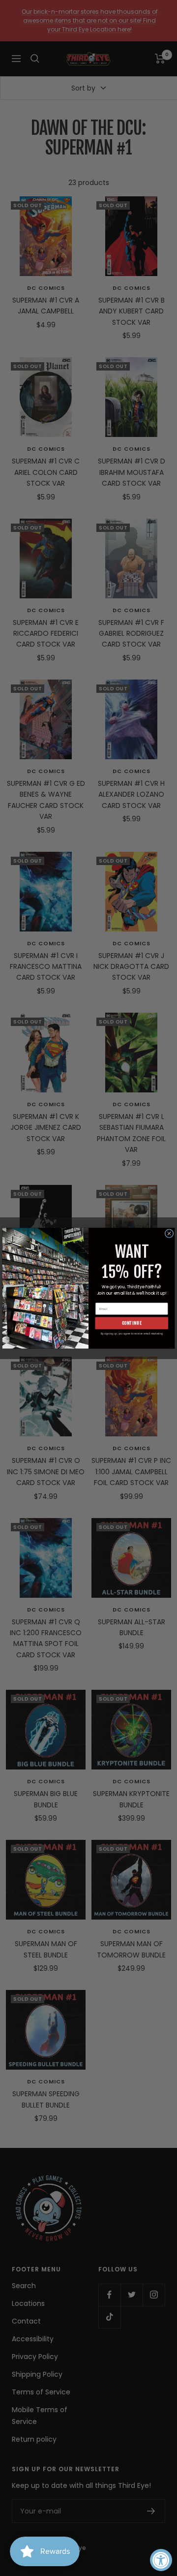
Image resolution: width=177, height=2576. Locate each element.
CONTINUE (132, 1323)
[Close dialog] (169, 1233)
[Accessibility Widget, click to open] (161, 2560)
